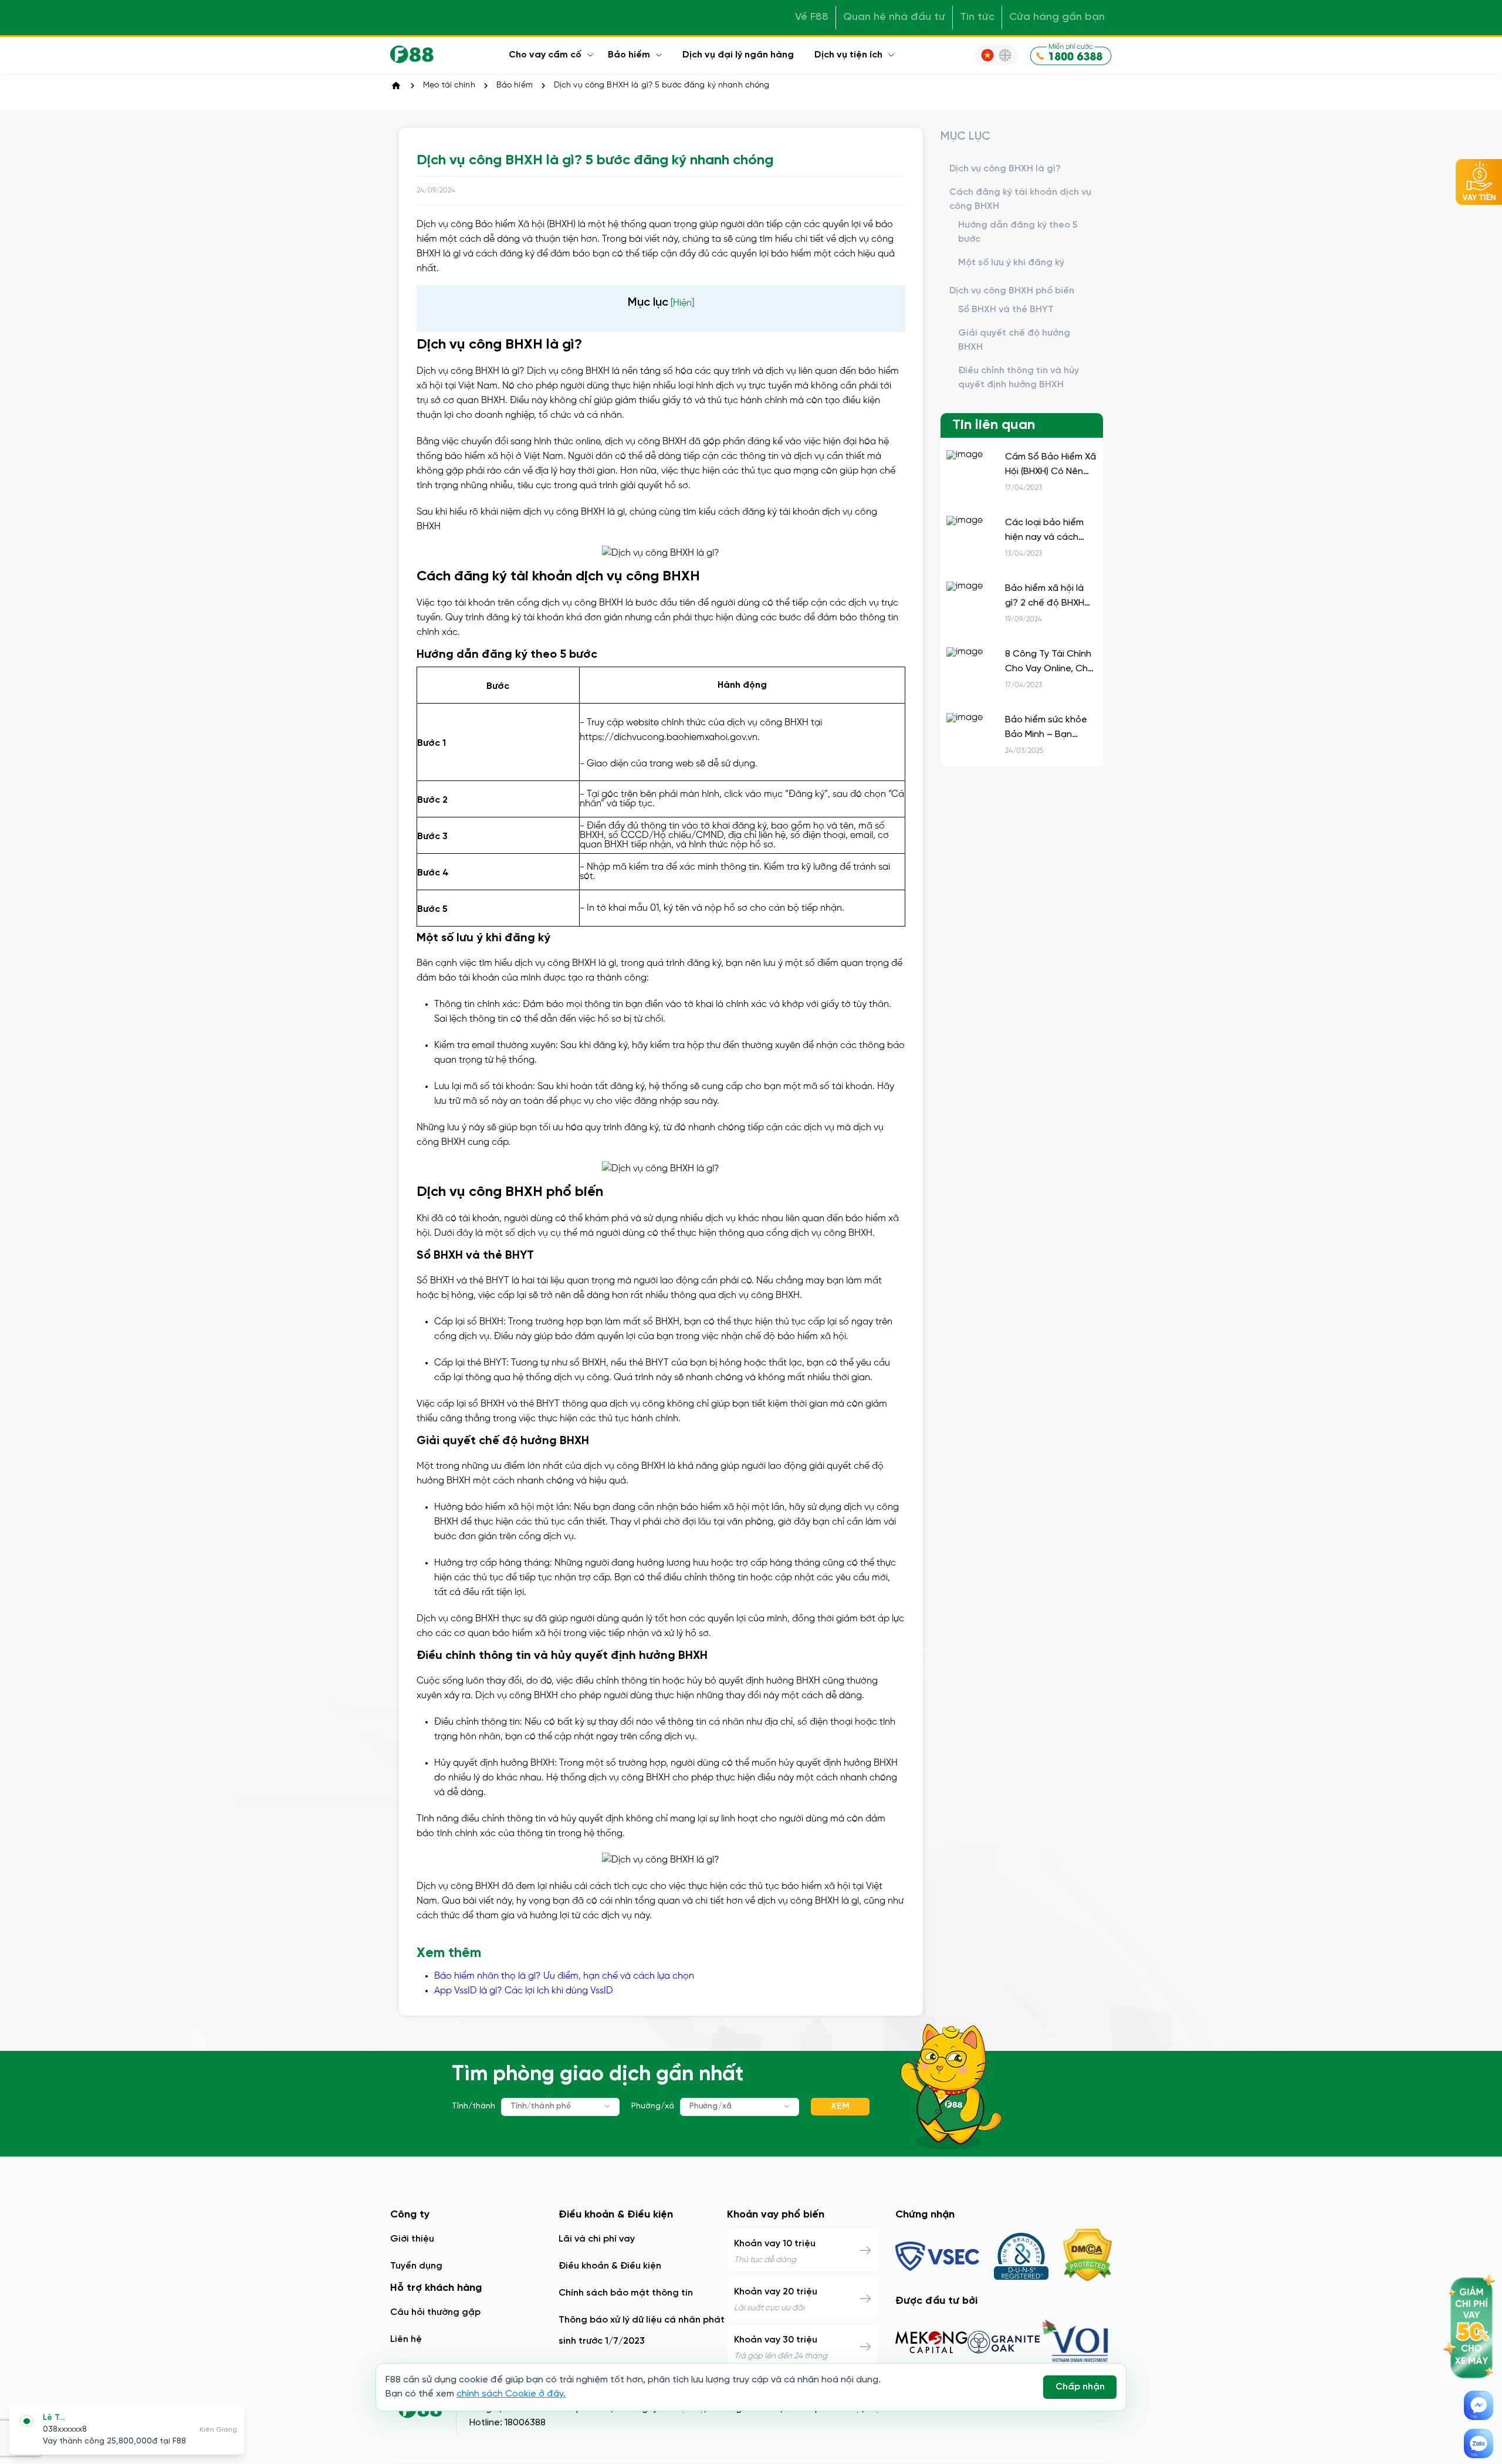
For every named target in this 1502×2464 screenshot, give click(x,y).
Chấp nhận (1080, 2387)
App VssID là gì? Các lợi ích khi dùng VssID (524, 1991)
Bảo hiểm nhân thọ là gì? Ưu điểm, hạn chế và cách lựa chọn (564, 1976)
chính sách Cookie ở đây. (511, 2394)
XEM (840, 2106)
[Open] (608, 2106)
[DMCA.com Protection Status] (1087, 2256)
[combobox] (560, 2107)
